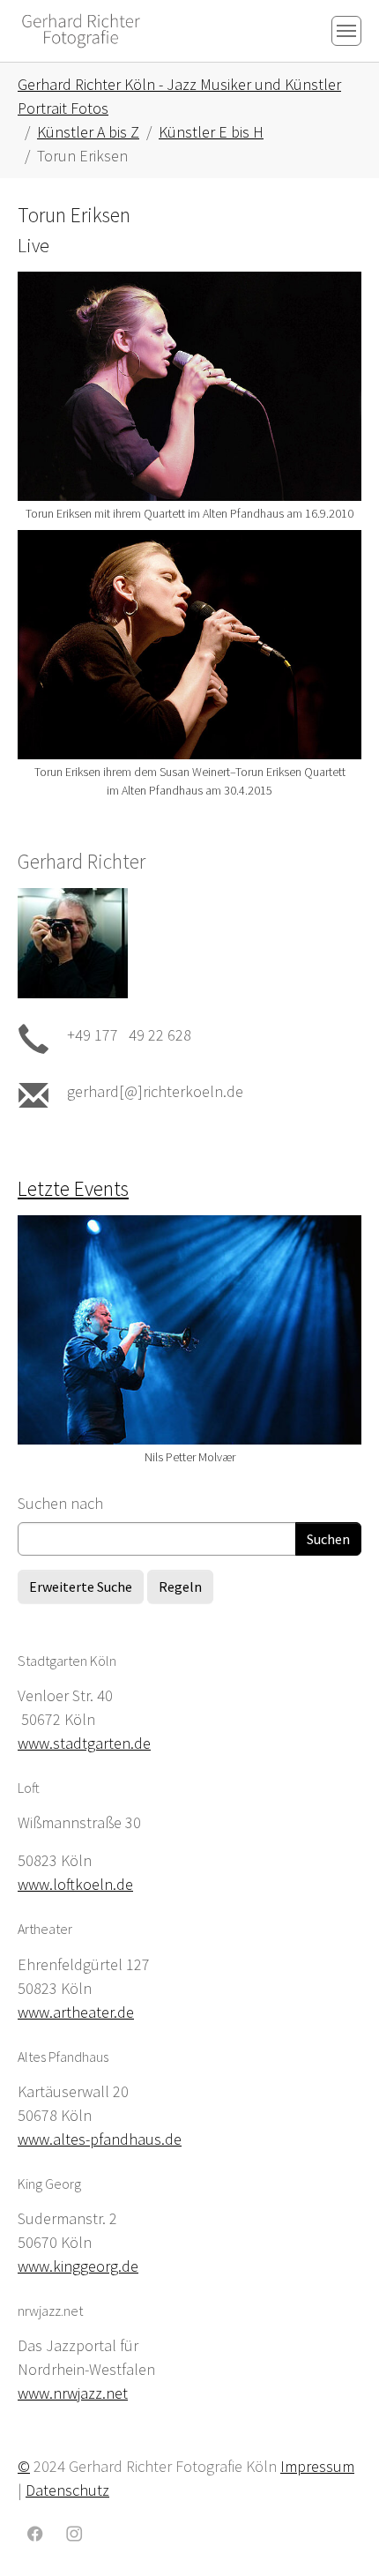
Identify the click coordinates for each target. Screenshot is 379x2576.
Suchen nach (60, 1503)
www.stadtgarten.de (84, 1743)
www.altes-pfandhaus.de (100, 2139)
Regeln (180, 1587)
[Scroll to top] (338, 2535)
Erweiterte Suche (81, 1587)
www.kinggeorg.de (78, 2266)
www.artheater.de (76, 2012)
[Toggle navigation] (346, 31)
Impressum (317, 2466)
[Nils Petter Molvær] (189, 1330)
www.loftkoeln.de (75, 1884)
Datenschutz (67, 2490)
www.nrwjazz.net (73, 2393)
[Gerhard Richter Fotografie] (81, 30)
